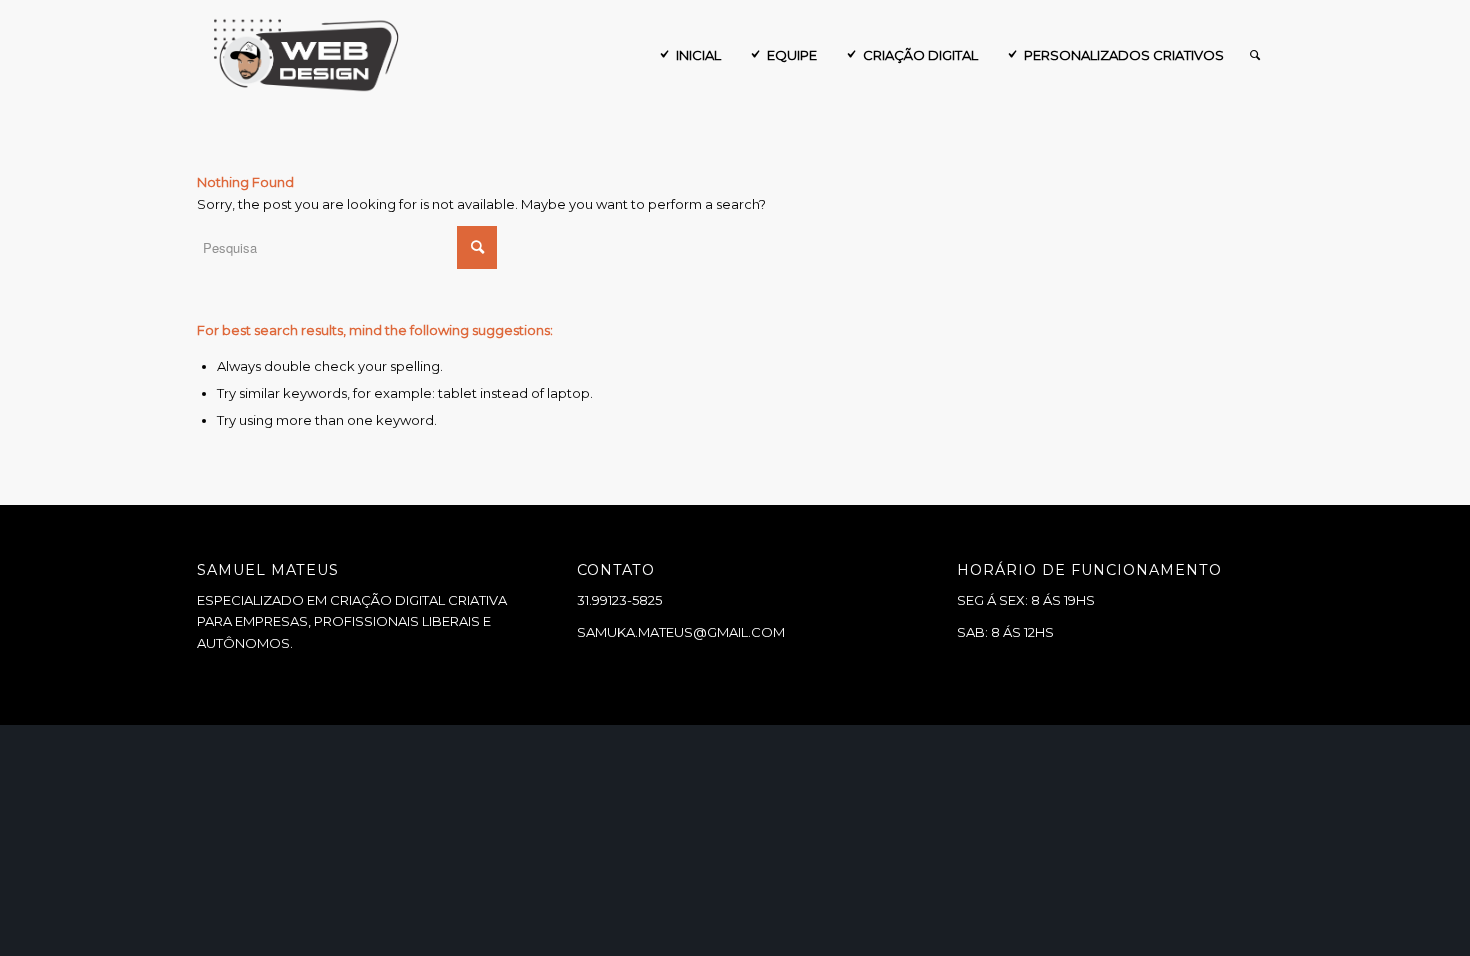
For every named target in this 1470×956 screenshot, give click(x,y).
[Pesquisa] (1255, 55)
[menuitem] (688, 55)
